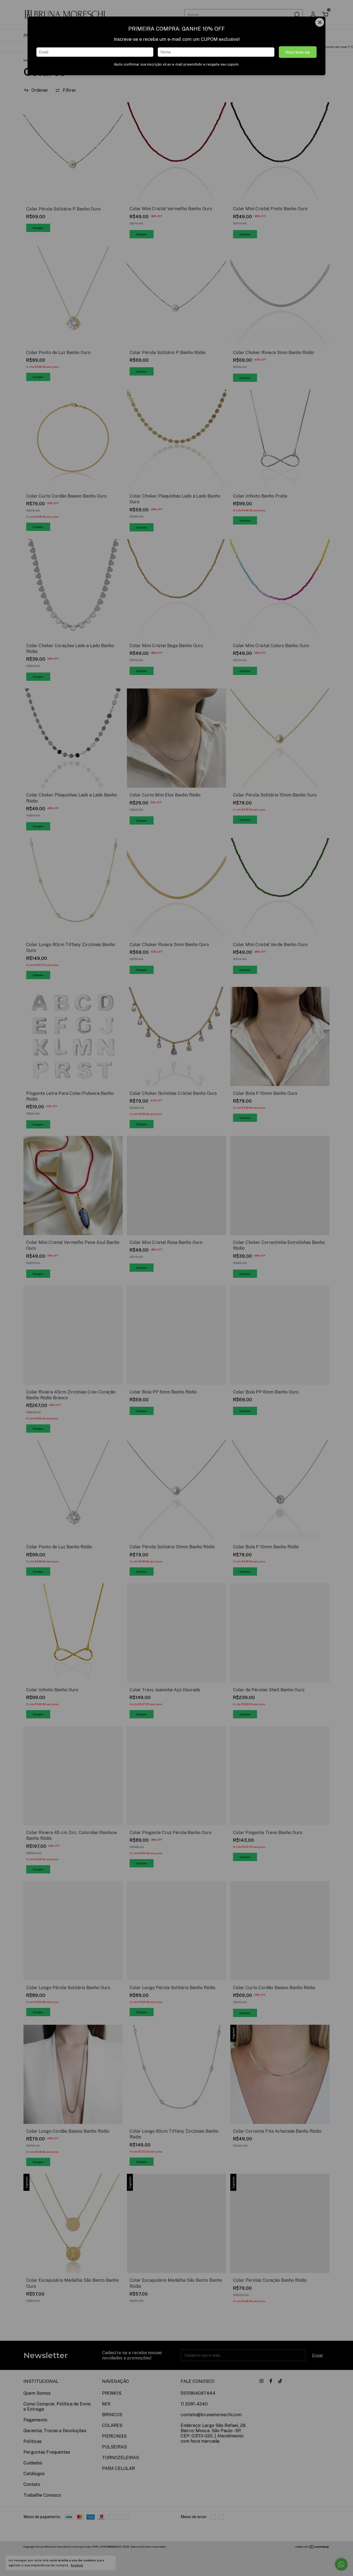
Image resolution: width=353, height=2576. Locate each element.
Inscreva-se (298, 52)
